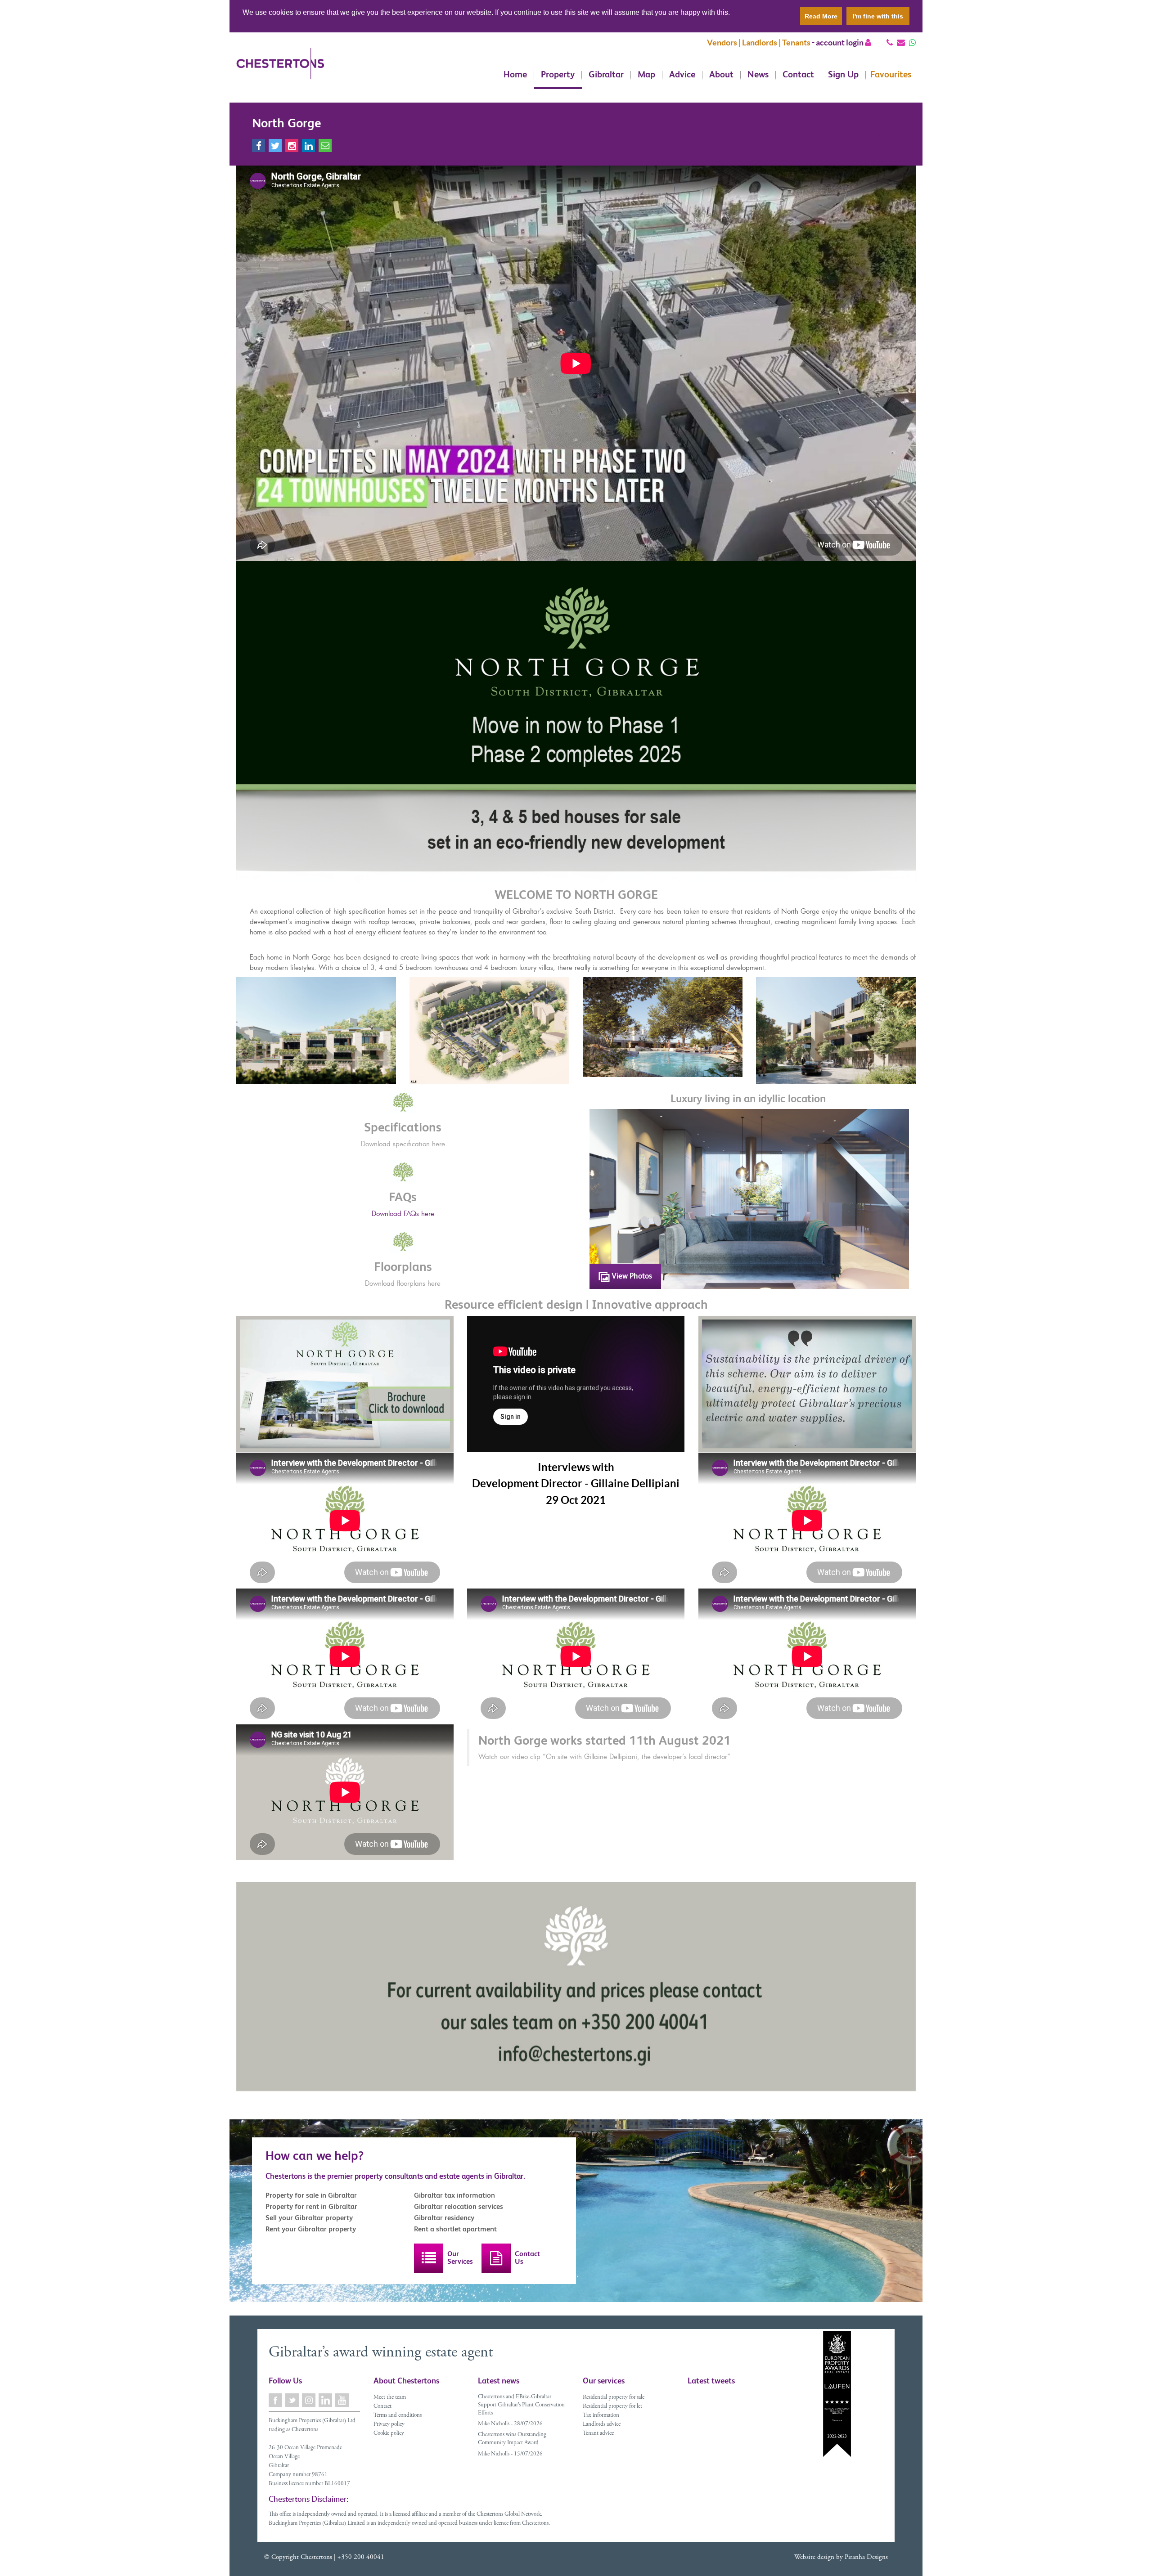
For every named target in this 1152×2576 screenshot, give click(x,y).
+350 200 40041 (361, 2557)
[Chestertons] (280, 71)
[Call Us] (890, 43)
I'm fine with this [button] (878, 16)
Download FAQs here (403, 1213)
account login (840, 43)
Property (558, 75)
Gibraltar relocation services (459, 2206)
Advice (682, 75)
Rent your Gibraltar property (311, 2229)
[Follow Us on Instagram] (309, 2400)
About (721, 75)
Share (891, 135)
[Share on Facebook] (259, 146)
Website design (814, 2557)
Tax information (601, 2416)
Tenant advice (598, 2434)
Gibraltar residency (444, 2218)
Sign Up (843, 75)
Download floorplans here (403, 1283)
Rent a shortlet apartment (455, 2229)
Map (646, 75)
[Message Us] (912, 43)
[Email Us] (901, 43)
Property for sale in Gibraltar (311, 2195)
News (758, 75)
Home (515, 75)
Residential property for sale (614, 2398)
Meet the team (390, 2398)
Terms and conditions (398, 2416)
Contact (798, 75)
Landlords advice (602, 2425)
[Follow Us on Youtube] (343, 2400)
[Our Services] (429, 2258)
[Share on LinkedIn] (308, 146)
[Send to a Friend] (325, 146)
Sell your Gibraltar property (309, 2218)
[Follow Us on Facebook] (276, 2400)
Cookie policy (389, 2434)
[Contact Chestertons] (496, 2258)
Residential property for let (612, 2407)
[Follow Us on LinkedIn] (326, 2400)
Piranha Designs (866, 2557)
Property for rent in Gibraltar (311, 2206)
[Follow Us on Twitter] (293, 2400)
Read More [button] (821, 16)
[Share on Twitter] (275, 146)
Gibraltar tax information (454, 2195)
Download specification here (403, 1144)
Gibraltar (606, 75)
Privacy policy (389, 2425)
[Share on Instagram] (292, 146)
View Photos (631, 1276)
